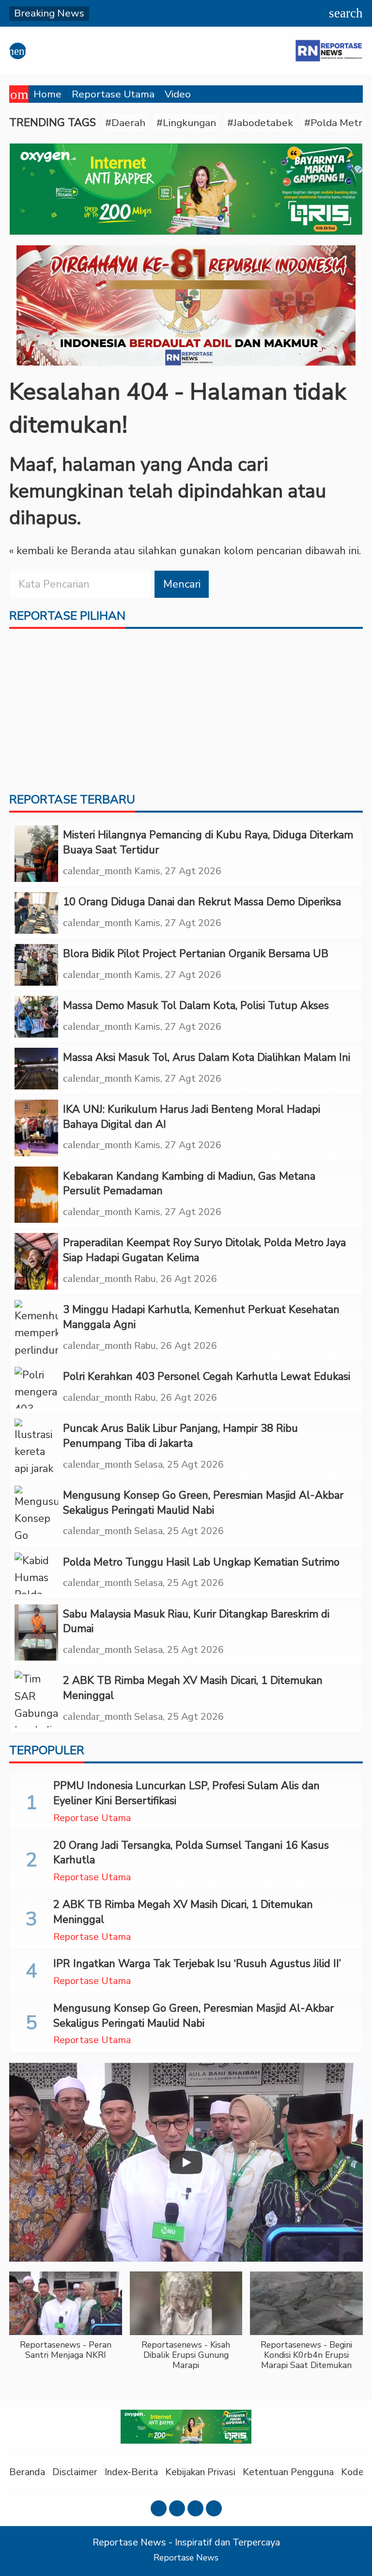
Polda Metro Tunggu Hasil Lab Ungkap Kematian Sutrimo (201, 1562)
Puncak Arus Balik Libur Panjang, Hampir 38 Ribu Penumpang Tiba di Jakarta (180, 1436)
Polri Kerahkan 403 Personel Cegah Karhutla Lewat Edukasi (207, 1376)
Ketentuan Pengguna (288, 2472)
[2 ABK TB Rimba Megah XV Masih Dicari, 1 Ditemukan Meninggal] (36, 1699)
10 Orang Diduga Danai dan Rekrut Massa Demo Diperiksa (202, 902)
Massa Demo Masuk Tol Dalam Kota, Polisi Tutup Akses (196, 1006)
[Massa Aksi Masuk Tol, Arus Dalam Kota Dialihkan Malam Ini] (36, 1069)
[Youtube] (195, 2508)
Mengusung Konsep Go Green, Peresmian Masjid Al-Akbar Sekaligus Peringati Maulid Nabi (203, 1503)
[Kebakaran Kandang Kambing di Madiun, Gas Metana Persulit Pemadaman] (36, 1195)
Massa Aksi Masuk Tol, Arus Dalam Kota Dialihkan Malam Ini (207, 1057)
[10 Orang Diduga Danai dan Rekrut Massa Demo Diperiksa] (36, 913)
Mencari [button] (182, 584)
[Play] (186, 2162)
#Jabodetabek (260, 123)
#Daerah (125, 123)
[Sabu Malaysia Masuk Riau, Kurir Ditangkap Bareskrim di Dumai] (36, 1633)
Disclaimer (75, 2472)
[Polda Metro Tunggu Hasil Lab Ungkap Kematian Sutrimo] (36, 1573)
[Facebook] (159, 2508)
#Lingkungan (186, 123)
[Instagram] (177, 2508)
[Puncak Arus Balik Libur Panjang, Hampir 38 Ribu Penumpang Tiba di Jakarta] (36, 1447)
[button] (66, 2321)
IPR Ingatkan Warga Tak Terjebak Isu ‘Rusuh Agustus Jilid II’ (197, 1964)
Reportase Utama (113, 94)
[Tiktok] (214, 2508)
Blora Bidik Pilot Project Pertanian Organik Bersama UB (196, 954)
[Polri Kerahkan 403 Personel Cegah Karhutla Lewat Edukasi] (36, 1388)
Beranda (27, 2472)
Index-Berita (131, 2472)
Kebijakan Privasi (200, 2472)
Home (47, 94)
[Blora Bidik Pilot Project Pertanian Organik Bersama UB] (36, 965)
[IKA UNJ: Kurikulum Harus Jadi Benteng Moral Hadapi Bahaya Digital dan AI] (36, 1128)
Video (178, 94)
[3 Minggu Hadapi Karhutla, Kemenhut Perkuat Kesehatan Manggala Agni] (36, 1328)
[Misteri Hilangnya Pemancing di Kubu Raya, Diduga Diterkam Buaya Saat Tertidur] (36, 854)
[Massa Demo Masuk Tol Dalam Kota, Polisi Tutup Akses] (36, 1017)
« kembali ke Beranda (60, 551)
